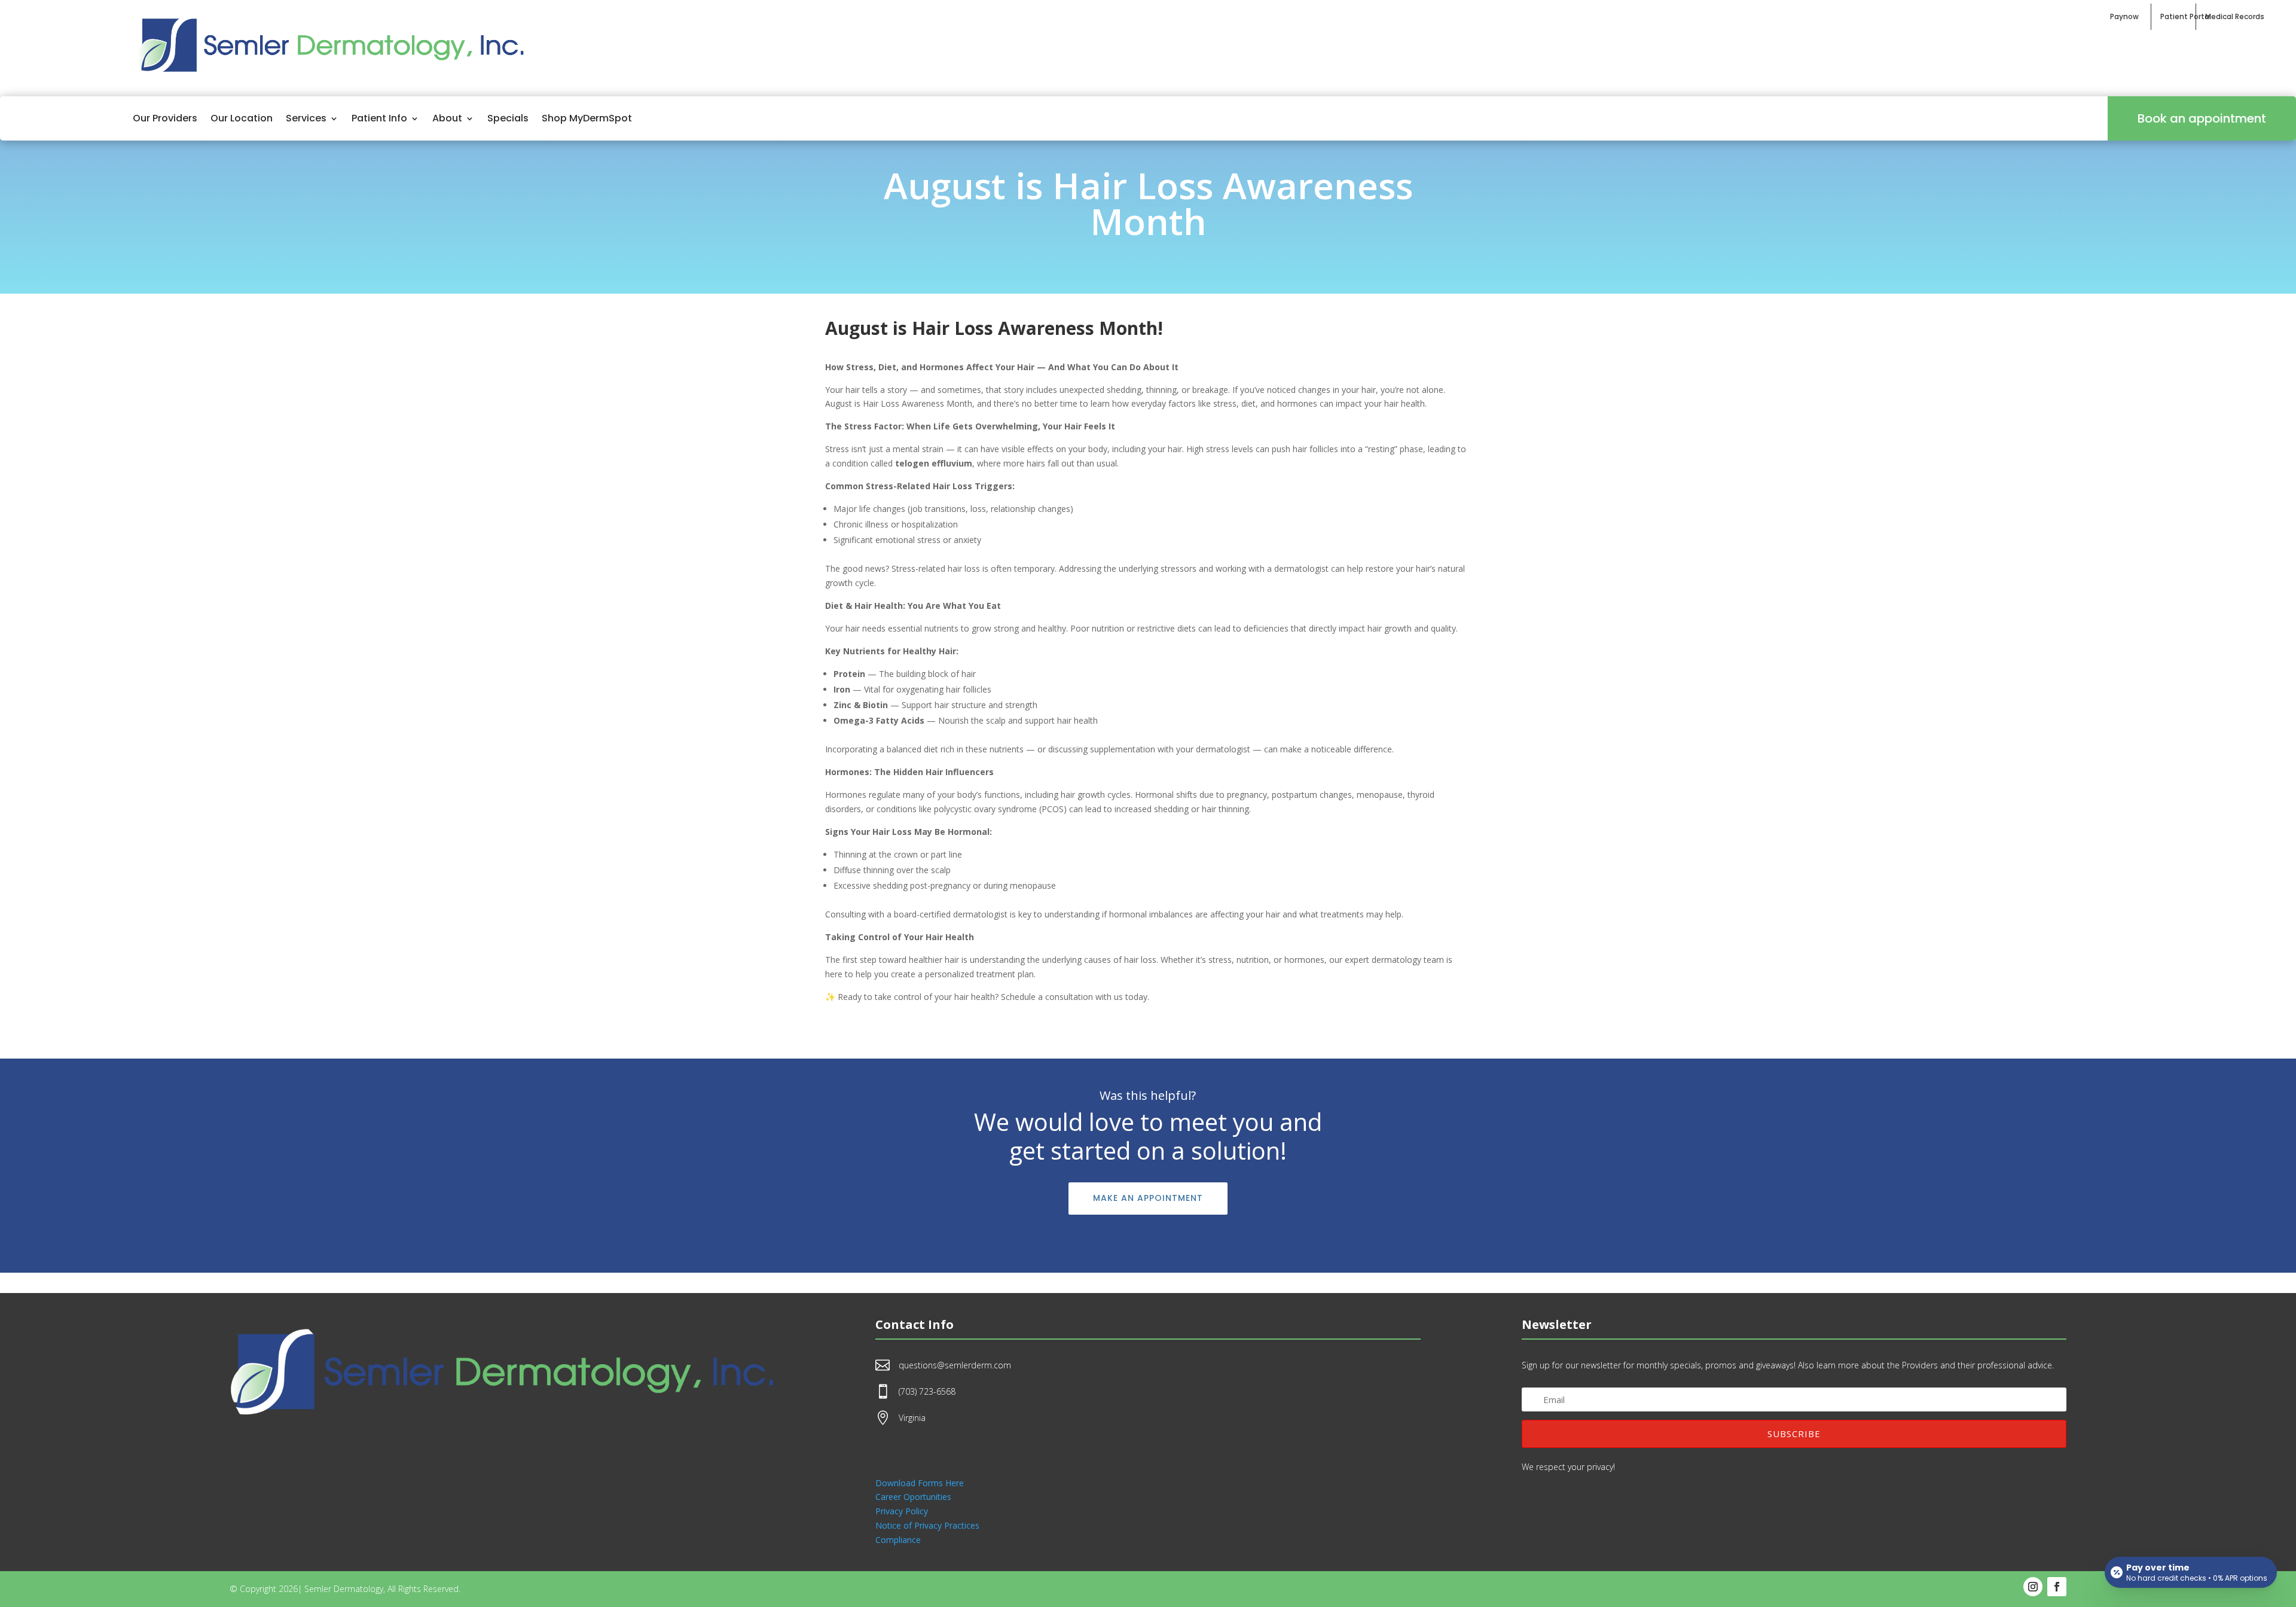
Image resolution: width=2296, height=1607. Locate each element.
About (447, 118)
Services (306, 118)
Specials (508, 118)
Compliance (898, 1540)
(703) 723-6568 (927, 1391)
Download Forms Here (920, 1483)
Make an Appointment (1148, 1198)
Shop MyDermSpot (587, 118)
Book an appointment (2202, 118)
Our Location (242, 118)
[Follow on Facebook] (2057, 1587)
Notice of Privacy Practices (927, 1525)
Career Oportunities (913, 1497)
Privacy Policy (902, 1511)
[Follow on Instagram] (2033, 1587)
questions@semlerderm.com (955, 1365)
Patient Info (379, 118)
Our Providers (165, 118)
